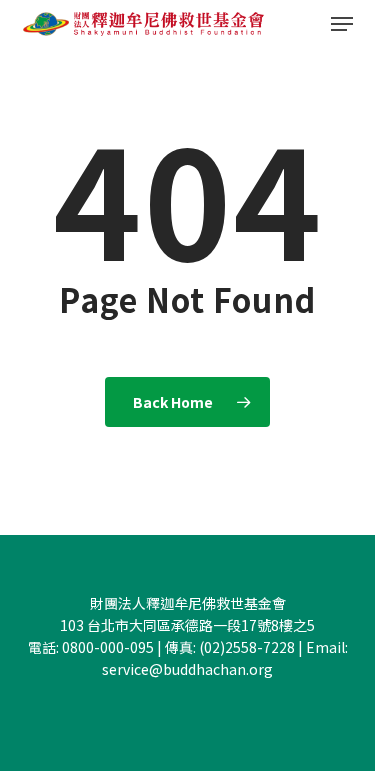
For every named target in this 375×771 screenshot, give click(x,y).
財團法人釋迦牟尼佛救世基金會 (188, 603)
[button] (342, 24)
